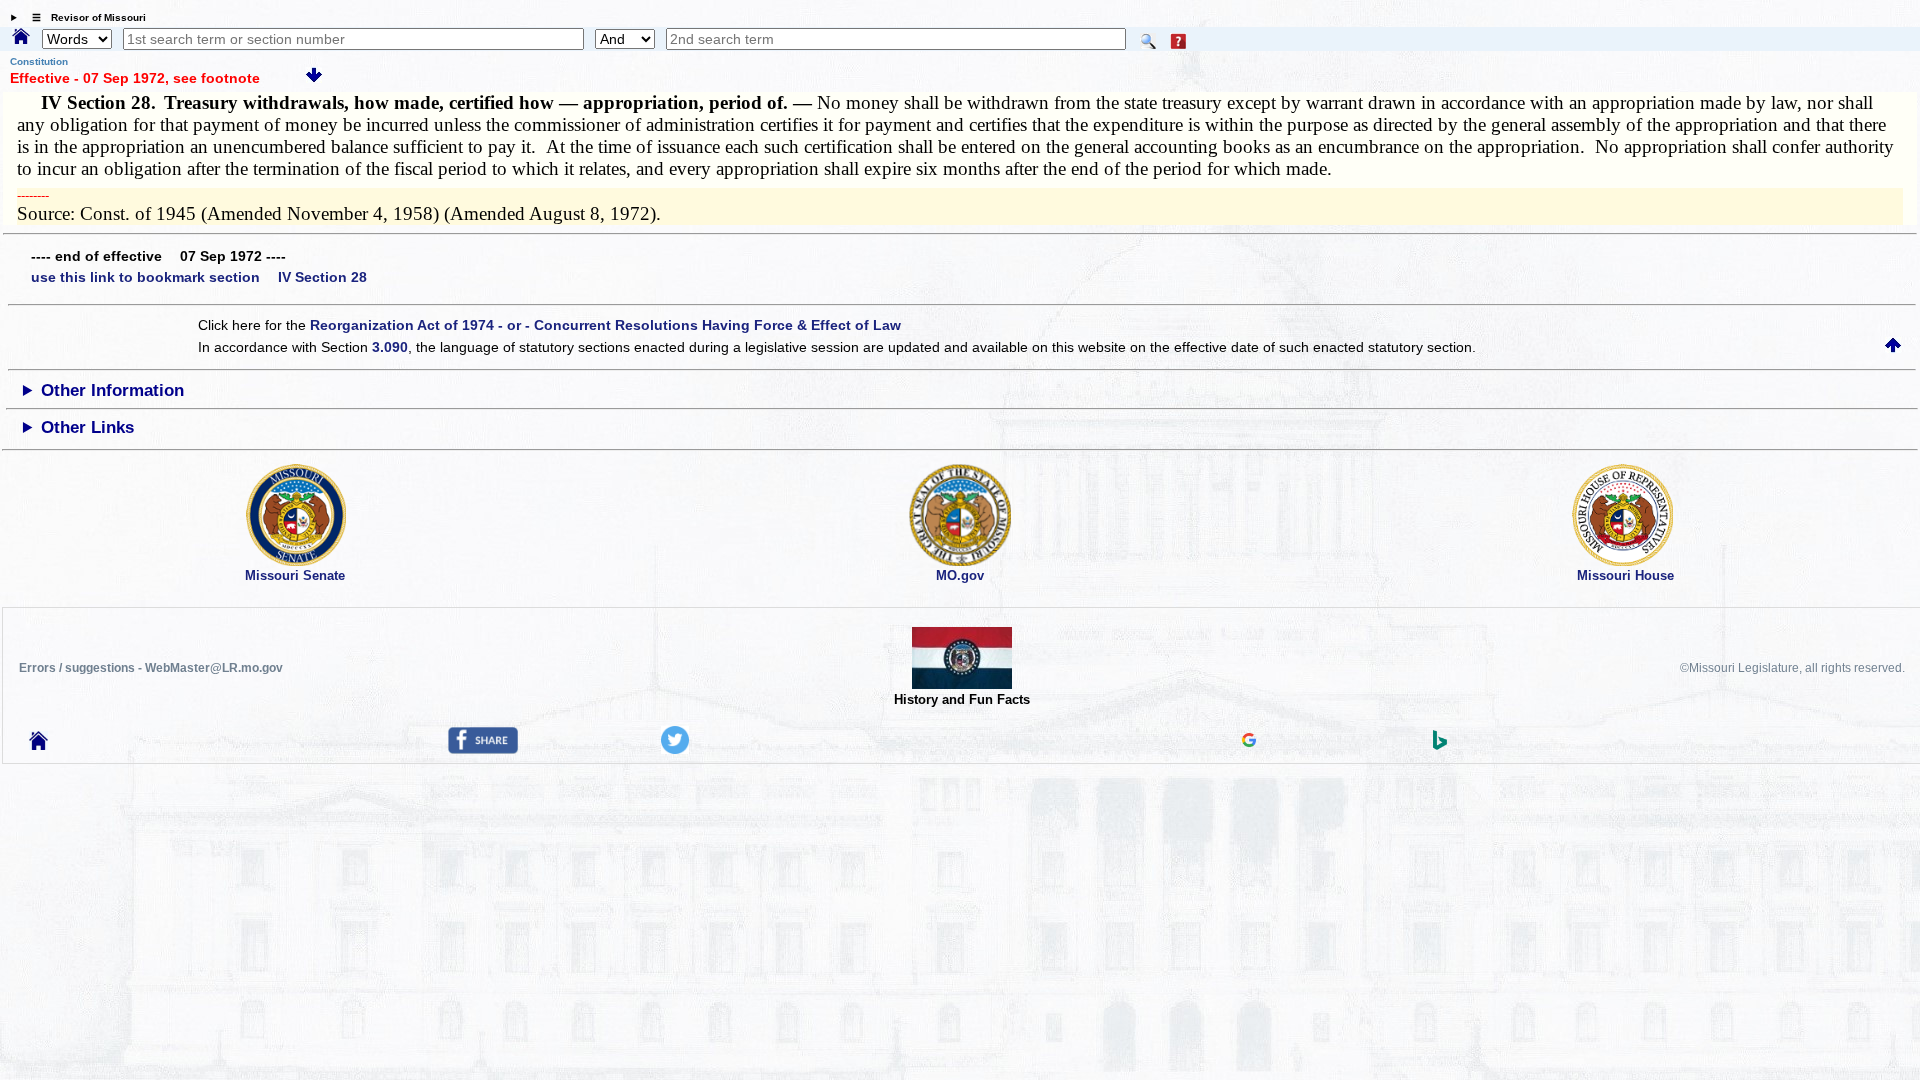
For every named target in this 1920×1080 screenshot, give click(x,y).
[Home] (21, 38)
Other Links (87, 427)
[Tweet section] (675, 749)
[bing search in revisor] (1440, 745)
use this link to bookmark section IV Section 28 (199, 277)
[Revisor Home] (39, 745)
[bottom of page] (314, 78)
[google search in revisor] (1249, 742)
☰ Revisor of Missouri (84, 17)
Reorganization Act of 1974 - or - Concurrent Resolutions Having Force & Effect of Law (605, 325)
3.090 (390, 347)
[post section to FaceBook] (483, 749)
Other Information (112, 390)
